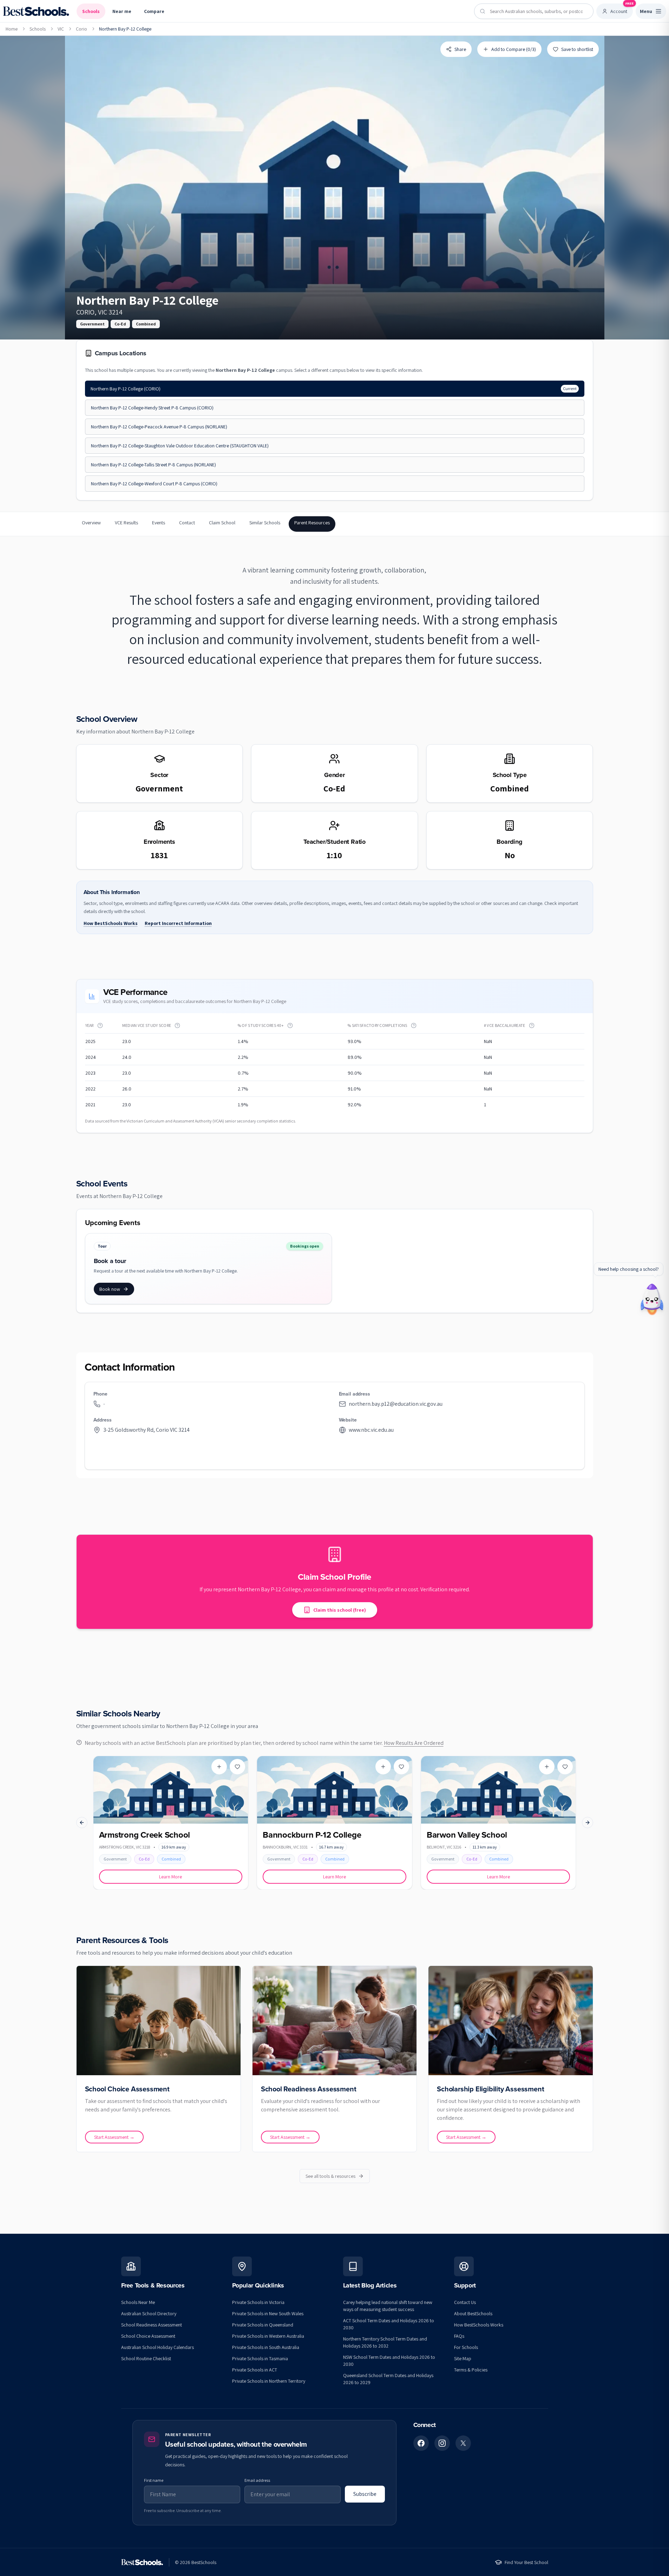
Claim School (222, 523)
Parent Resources (312, 523)
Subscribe (365, 2494)
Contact (187, 523)
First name (154, 2480)
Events (159, 523)
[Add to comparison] (219, 1767)
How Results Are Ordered (414, 1743)
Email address (257, 2480)
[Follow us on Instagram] (442, 2443)
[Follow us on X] (463, 2443)
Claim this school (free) (340, 1610)
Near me (122, 11)
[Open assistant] (652, 1297)
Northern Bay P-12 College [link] (125, 29)
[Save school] (237, 1767)
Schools (91, 11)
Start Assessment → (114, 2137)
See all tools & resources (330, 2176)
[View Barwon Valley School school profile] (499, 1823)
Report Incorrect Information (178, 923)
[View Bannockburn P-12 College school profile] (334, 1823)
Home (12, 29)
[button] (100, 1025)
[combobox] (534, 11)
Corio (81, 29)
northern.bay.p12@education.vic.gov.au (396, 1404)
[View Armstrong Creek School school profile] (171, 1823)
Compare (154, 11)
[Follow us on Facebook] (421, 2443)
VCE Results (126, 523)
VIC (61, 29)
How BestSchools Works (111, 923)
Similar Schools (265, 523)
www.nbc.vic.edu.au (371, 1430)
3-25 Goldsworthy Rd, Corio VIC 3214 (146, 1430)
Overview (91, 523)
